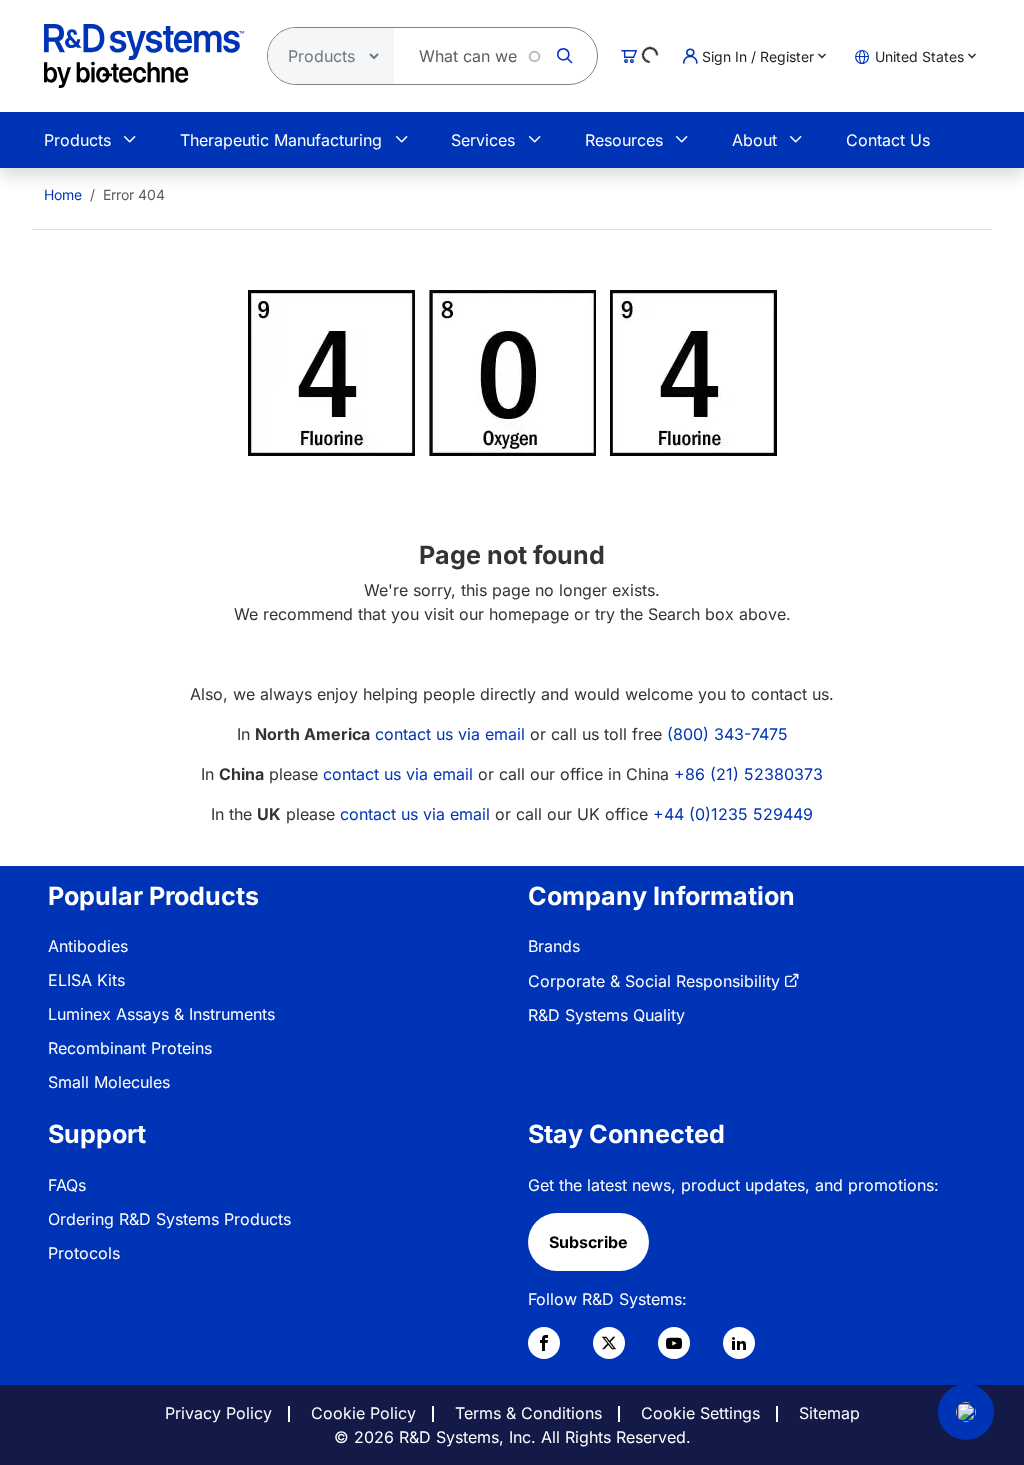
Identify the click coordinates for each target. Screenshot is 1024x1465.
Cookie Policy (363, 1413)
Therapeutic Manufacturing (281, 140)
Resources (624, 140)
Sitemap (829, 1413)
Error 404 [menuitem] (134, 194)
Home (63, 194)
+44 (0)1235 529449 (733, 814)
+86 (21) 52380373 (748, 774)
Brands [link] (554, 946)
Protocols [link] (84, 1253)
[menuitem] (63, 194)
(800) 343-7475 (727, 734)
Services (483, 140)
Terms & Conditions (528, 1413)
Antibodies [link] (88, 946)
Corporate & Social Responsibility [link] (654, 981)
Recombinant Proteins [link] (130, 1048)
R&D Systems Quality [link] (606, 1015)
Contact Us (888, 140)
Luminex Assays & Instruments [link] (161, 1014)
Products (77, 140)
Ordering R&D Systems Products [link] (169, 1219)
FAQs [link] (67, 1185)
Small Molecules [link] (109, 1082)
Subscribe (588, 1242)
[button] (966, 1412)
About (754, 140)
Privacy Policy (218, 1413)
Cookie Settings (700, 1413)
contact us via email (450, 734)
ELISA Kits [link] (86, 980)
